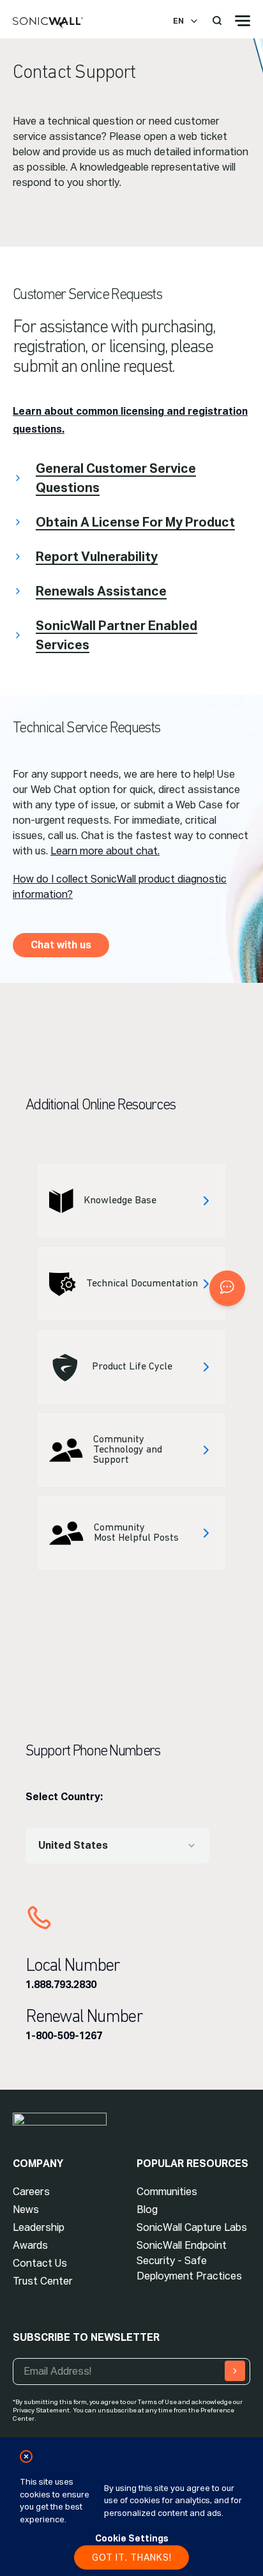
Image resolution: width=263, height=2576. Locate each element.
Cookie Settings (132, 2538)
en (178, 21)
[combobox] (117, 1846)
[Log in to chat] (227, 1288)
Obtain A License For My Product (135, 522)
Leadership (39, 2227)
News (26, 2210)
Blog (147, 2210)
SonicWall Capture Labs (192, 2227)
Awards (30, 2245)
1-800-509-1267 (64, 2036)
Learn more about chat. (105, 851)
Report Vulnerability (97, 557)
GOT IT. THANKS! (132, 2557)
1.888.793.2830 (61, 1985)
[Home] (48, 23)
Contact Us (40, 2263)
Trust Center (43, 2281)
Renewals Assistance (101, 591)
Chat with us (61, 945)
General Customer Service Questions (116, 478)
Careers (31, 2192)
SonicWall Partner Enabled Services (116, 635)
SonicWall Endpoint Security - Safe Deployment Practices (189, 2261)
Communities (167, 2192)
